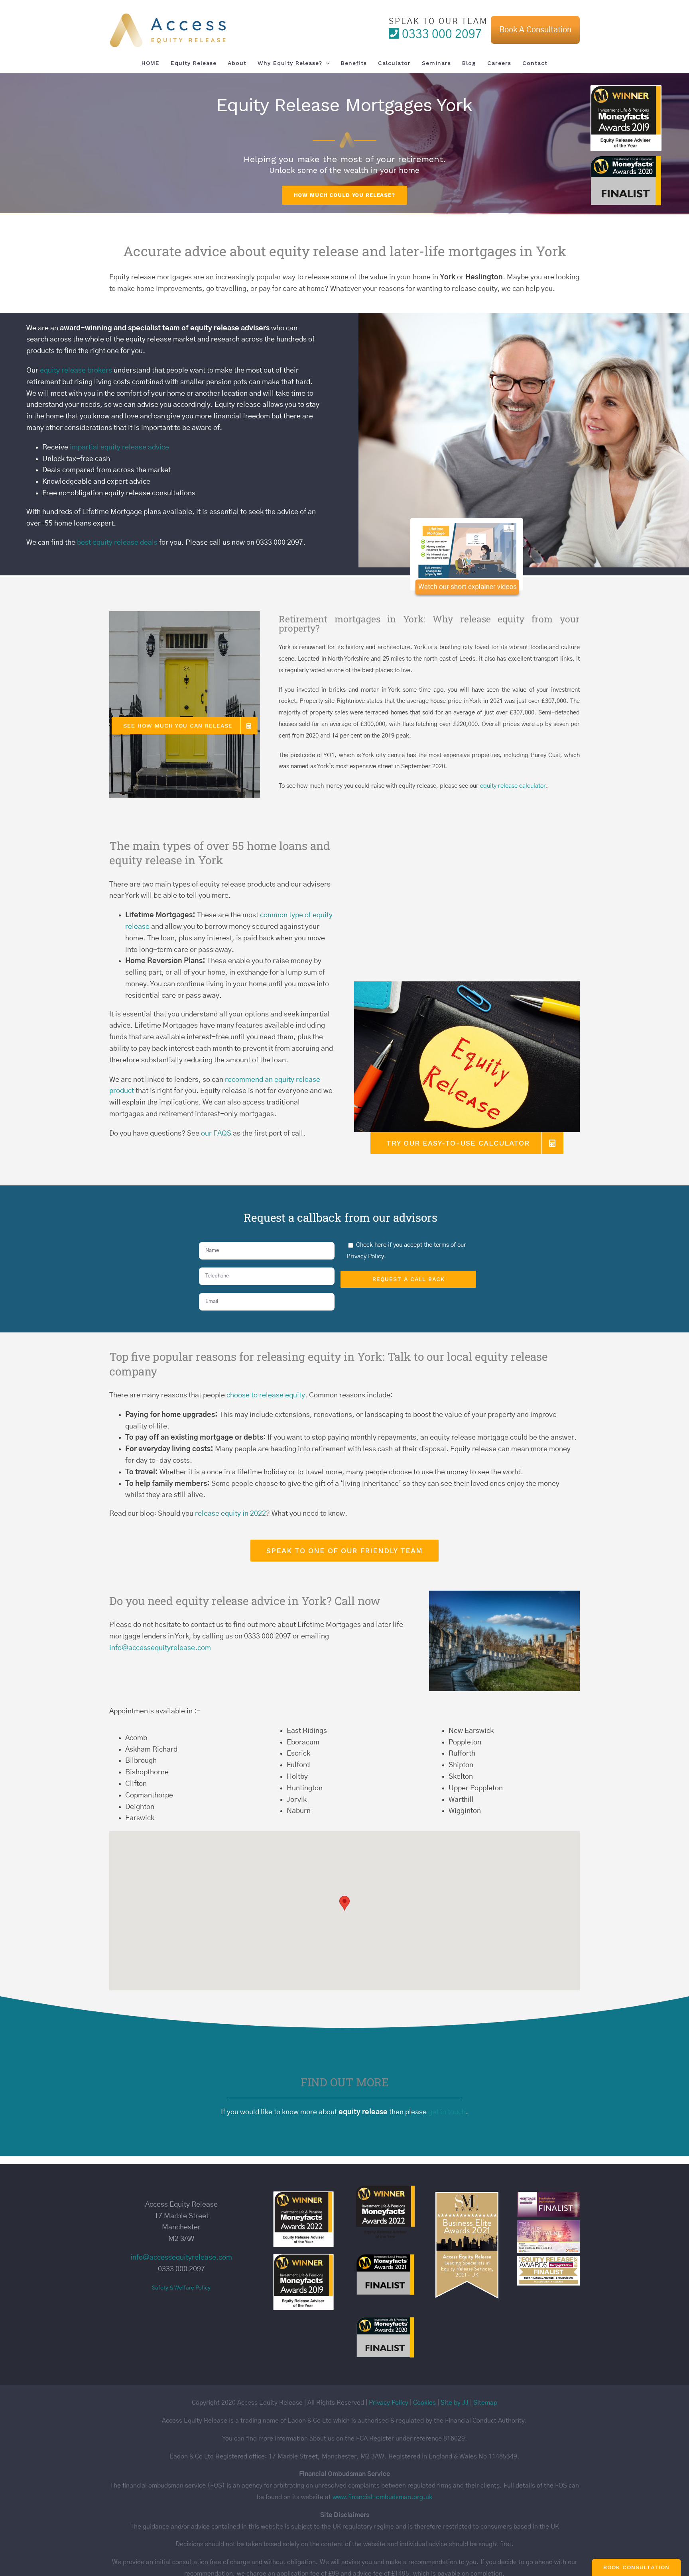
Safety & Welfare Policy (181, 2288)
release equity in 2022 (230, 1514)
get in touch (447, 2112)
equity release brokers (76, 371)
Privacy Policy (365, 1257)
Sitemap (485, 2403)
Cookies (424, 2403)
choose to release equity (266, 1395)
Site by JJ (455, 2403)
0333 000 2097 (441, 34)
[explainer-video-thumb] (467, 521)
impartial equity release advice (119, 447)
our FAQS (216, 1134)
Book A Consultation (535, 30)
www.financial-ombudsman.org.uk (382, 2497)
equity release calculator (513, 786)
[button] (344, 1903)
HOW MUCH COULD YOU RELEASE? (344, 195)
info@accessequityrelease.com (160, 1648)
